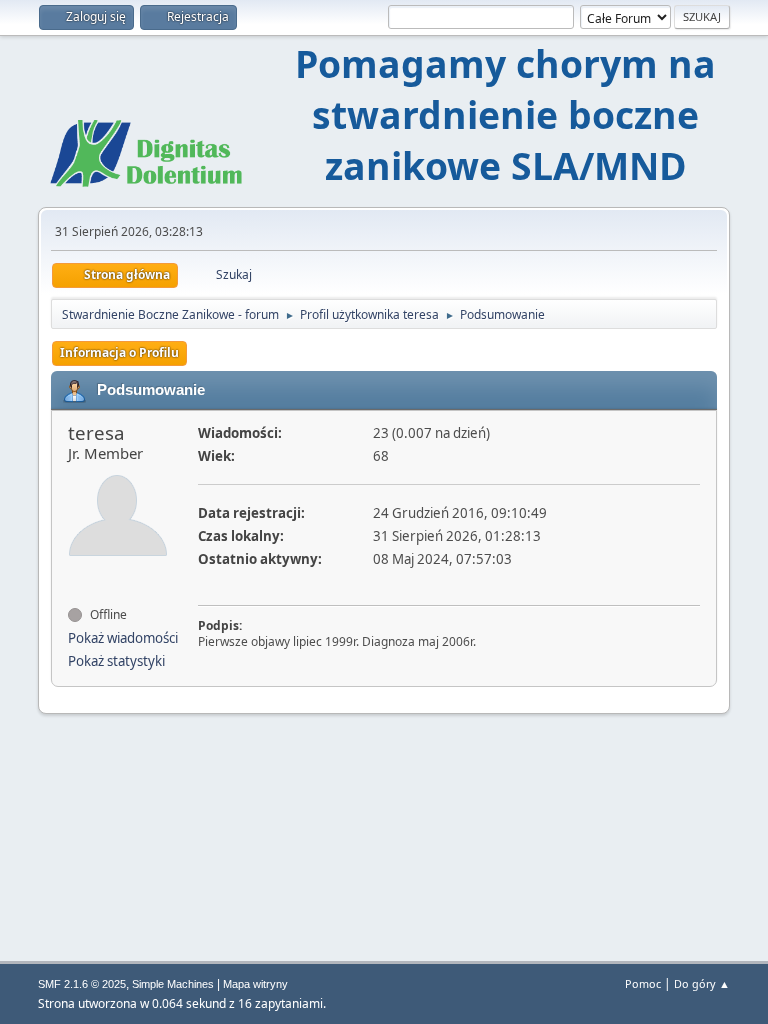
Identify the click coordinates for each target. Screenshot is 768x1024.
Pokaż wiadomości (123, 638)
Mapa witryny (255, 984)
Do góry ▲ (702, 983)
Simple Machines (173, 984)
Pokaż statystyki (116, 661)
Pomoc (643, 983)
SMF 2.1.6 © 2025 (82, 984)
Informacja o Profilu (119, 352)
